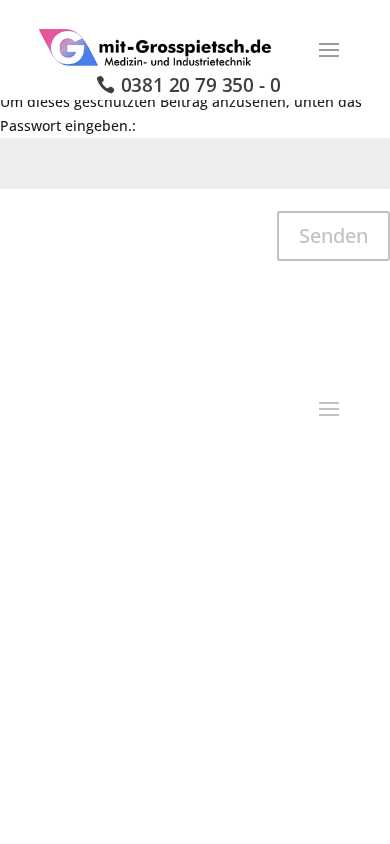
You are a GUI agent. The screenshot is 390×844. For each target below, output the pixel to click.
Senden (333, 235)
